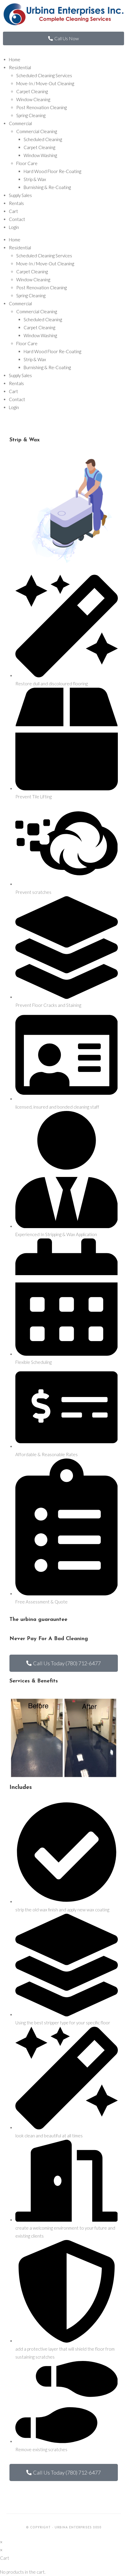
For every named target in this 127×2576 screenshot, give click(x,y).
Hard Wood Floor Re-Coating (52, 171)
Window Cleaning (33, 99)
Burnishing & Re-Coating (47, 187)
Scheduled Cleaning (43, 139)
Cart (13, 211)
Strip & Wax (35, 179)
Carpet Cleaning (32, 91)
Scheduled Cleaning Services (44, 75)
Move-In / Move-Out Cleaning (45, 83)
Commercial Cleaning (37, 131)
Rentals (16, 203)
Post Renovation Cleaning (41, 107)
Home (15, 59)
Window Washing (40, 155)
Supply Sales (20, 195)
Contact (17, 219)
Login (14, 227)
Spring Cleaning (31, 115)
